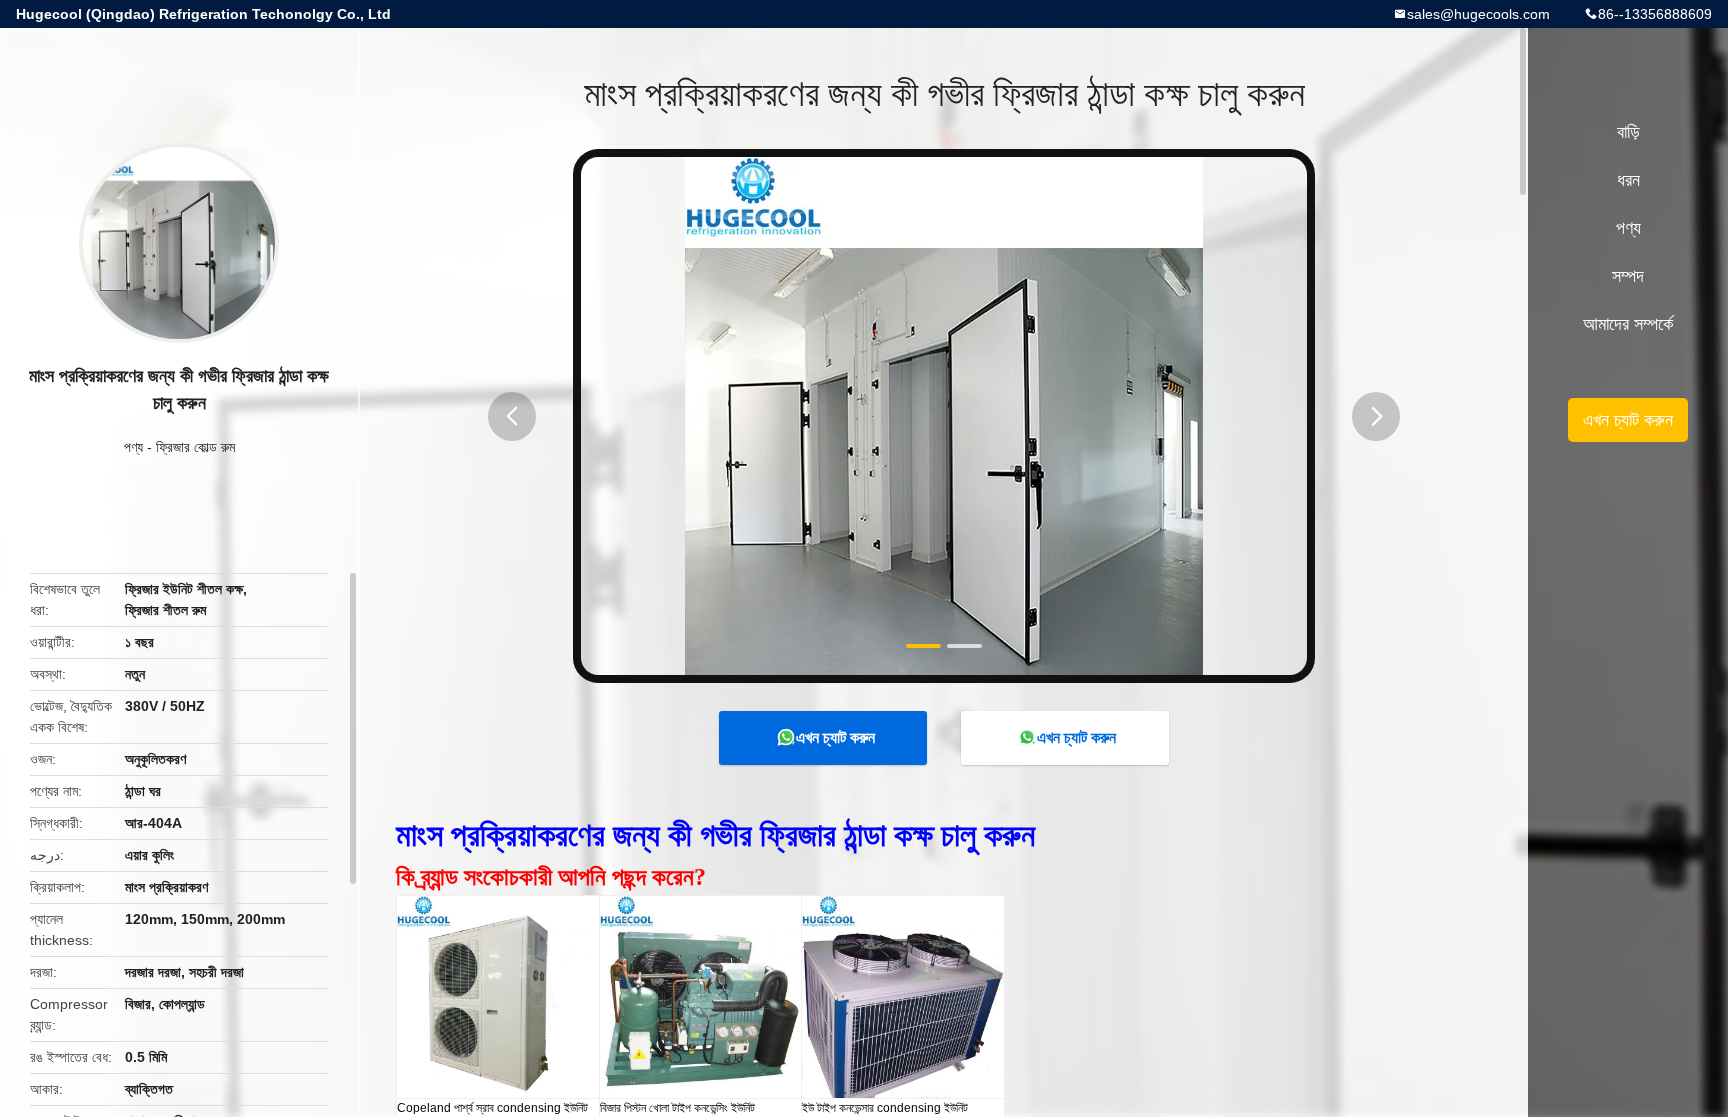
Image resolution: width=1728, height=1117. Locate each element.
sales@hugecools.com (1478, 14)
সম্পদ (1628, 276)
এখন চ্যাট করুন (835, 737)
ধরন (1628, 180)
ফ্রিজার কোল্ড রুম (195, 447)
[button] (512, 416)
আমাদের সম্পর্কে (1628, 324)
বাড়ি (1628, 132)
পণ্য (133, 447)
